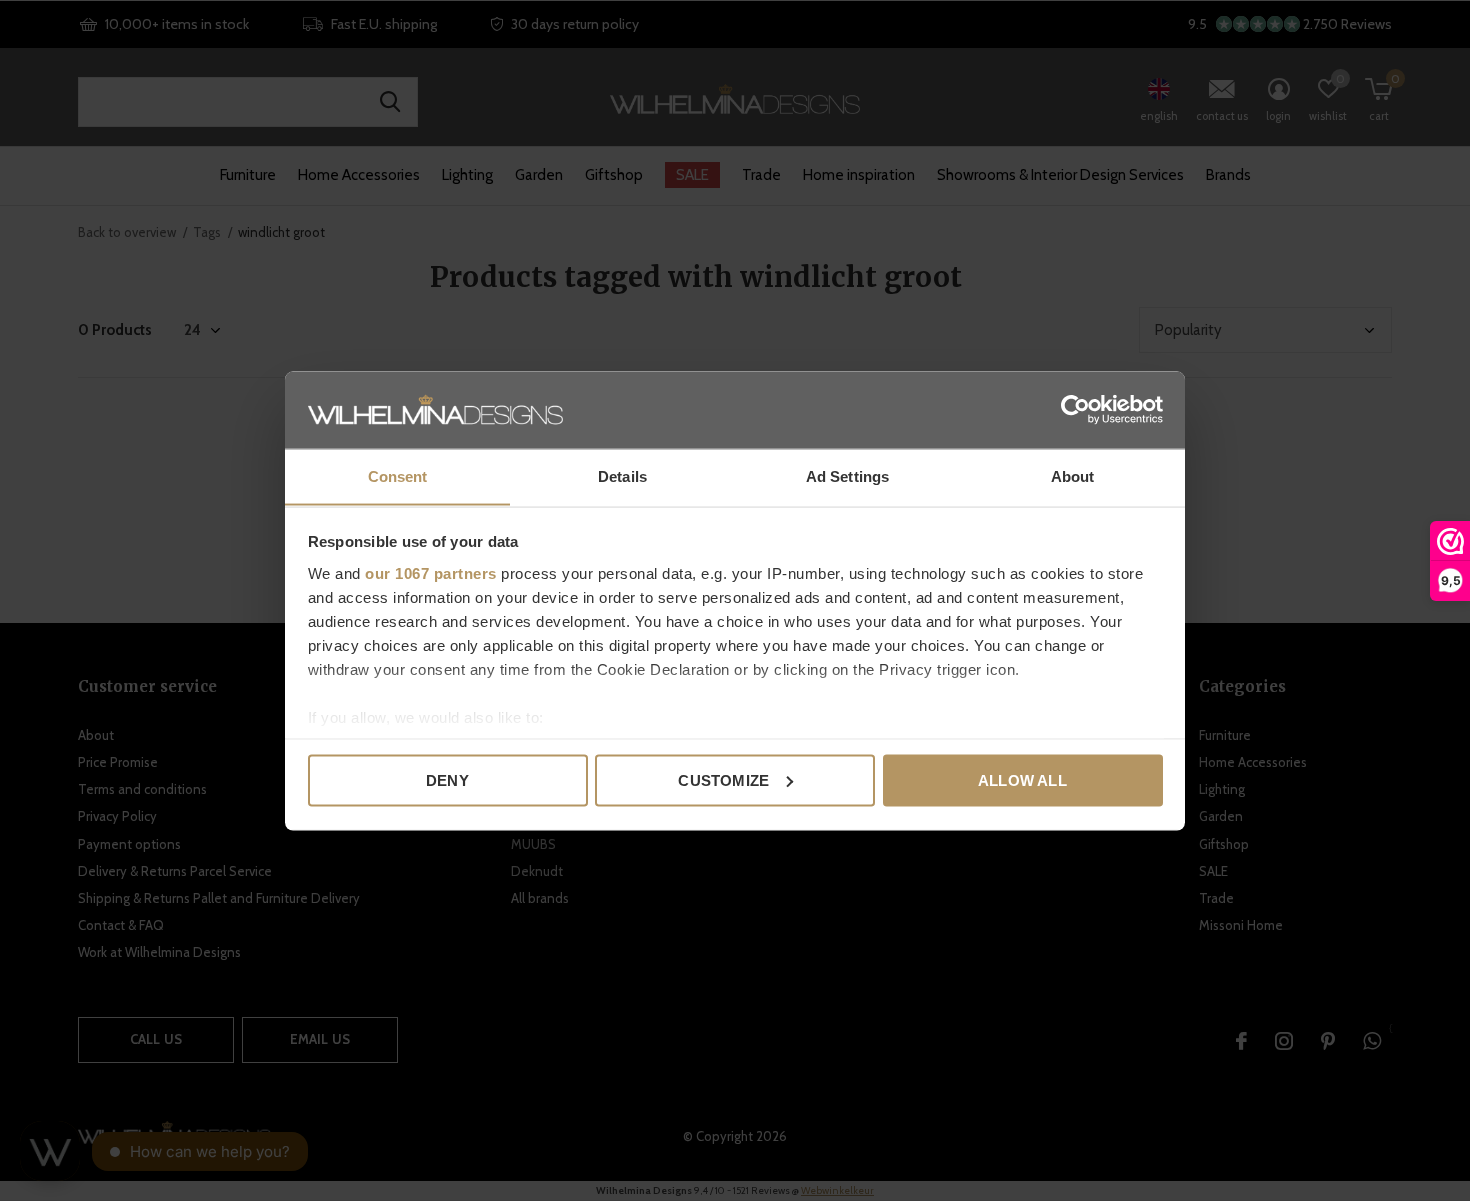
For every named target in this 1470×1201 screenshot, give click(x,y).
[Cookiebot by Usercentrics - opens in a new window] (1075, 409)
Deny (447, 779)
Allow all (1022, 779)
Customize (723, 779)
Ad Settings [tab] (847, 475)
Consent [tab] (398, 475)
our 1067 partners (431, 572)
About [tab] (1073, 475)
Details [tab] (622, 475)
